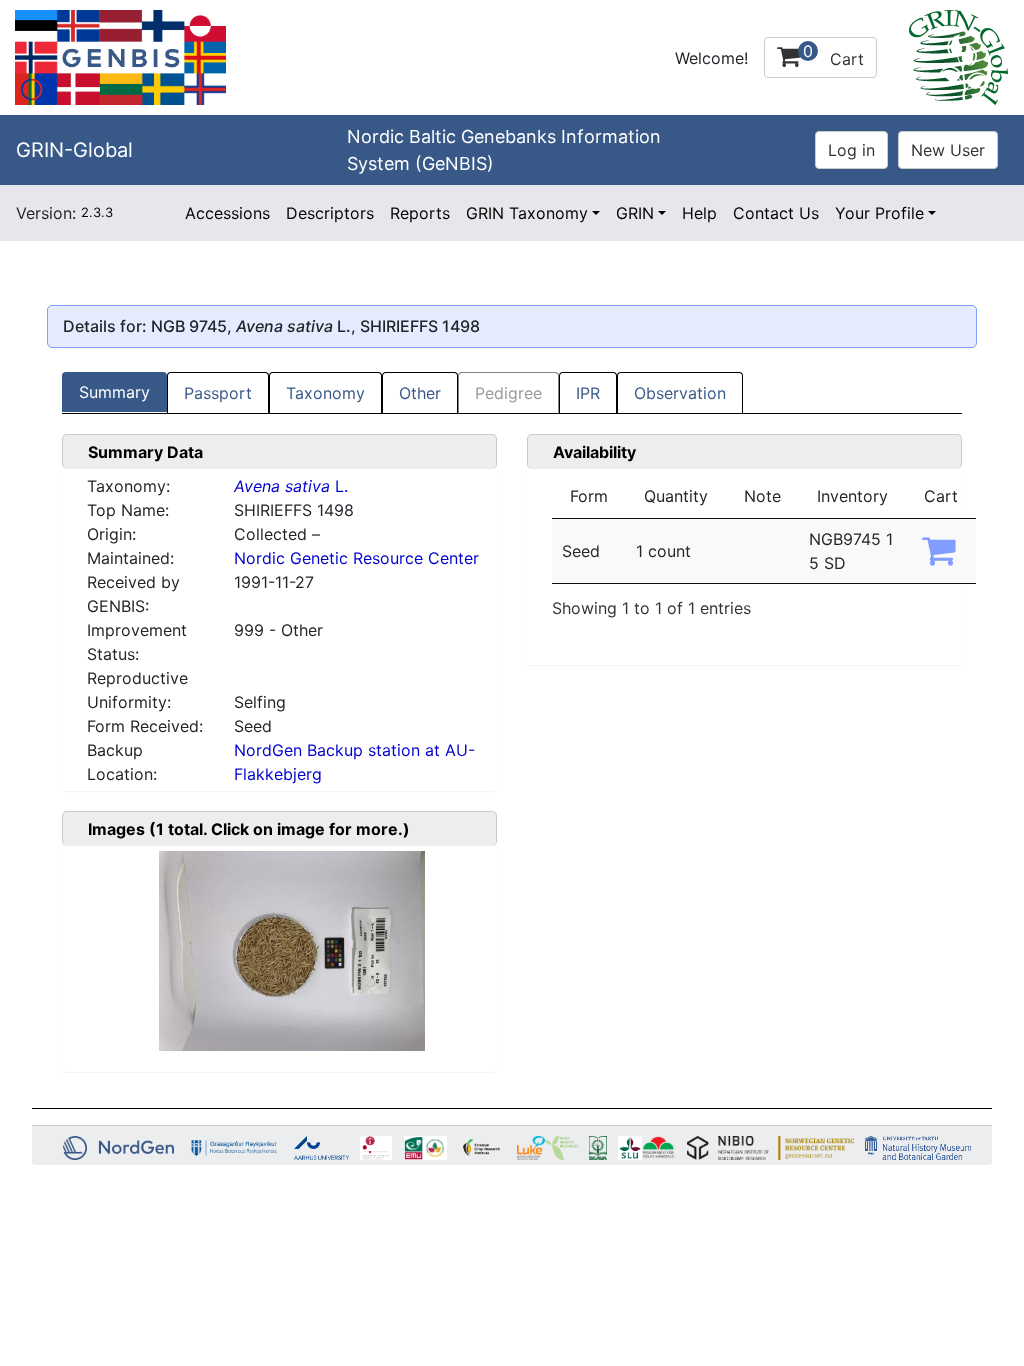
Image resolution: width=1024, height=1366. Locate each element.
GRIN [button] (635, 213)
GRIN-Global (74, 150)
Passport (218, 393)
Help (699, 213)
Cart (833, 55)
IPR (588, 393)
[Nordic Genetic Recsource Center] (120, 56)
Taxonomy (325, 393)
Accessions (227, 213)
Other (420, 393)
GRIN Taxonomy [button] (527, 213)
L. (291, 486)
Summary (114, 392)
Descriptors (330, 213)
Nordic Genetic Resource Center (356, 558)
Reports (420, 213)
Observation (680, 393)
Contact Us (776, 213)
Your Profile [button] (879, 213)
